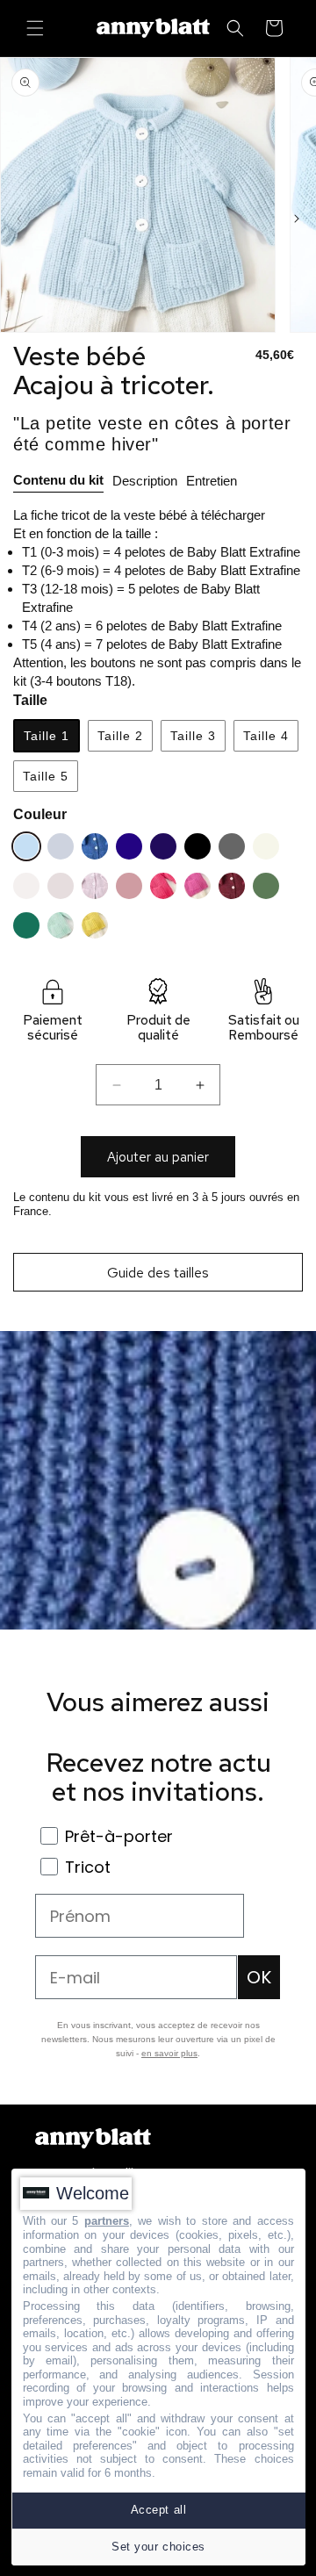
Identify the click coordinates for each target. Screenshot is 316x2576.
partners (107, 2221)
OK (259, 1977)
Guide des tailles (158, 1273)
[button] (35, 28)
